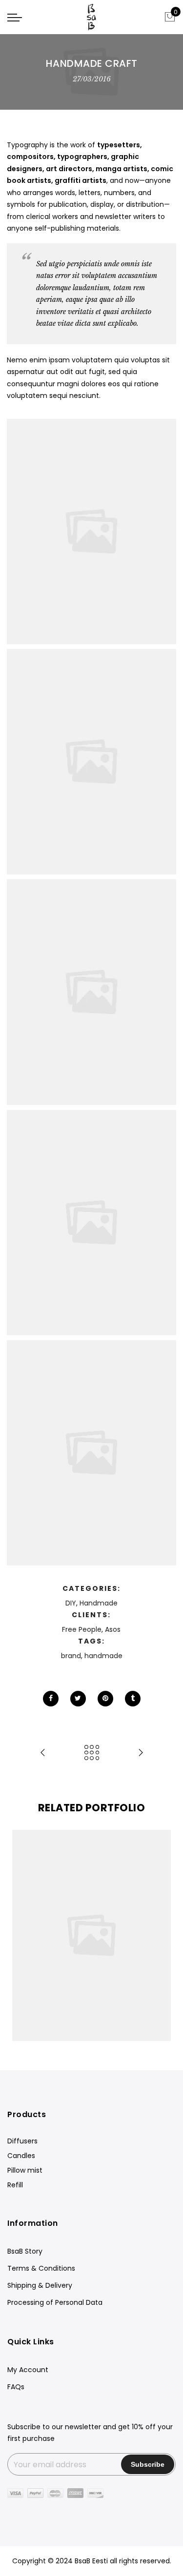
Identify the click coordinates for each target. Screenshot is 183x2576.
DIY (71, 1603)
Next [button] (159, 1936)
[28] (91, 1223)
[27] (91, 992)
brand (71, 1656)
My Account (28, 2370)
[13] (91, 1453)
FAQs (16, 2387)
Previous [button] (24, 1936)
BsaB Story (25, 2251)
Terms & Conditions (41, 2268)
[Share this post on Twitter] (78, 1699)
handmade (103, 1656)
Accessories (88, 1925)
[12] (91, 532)
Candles (21, 2156)
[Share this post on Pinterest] (105, 1699)
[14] (91, 762)
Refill (15, 2185)
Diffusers (22, 2141)
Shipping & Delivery (40, 2285)
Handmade (99, 1603)
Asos (113, 1629)
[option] (91, 1935)
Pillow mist (25, 2170)
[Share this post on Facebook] (51, 1699)
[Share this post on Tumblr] (133, 1699)
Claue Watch (92, 1915)
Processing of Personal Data (55, 2302)
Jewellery (49, 1925)
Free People (82, 1629)
